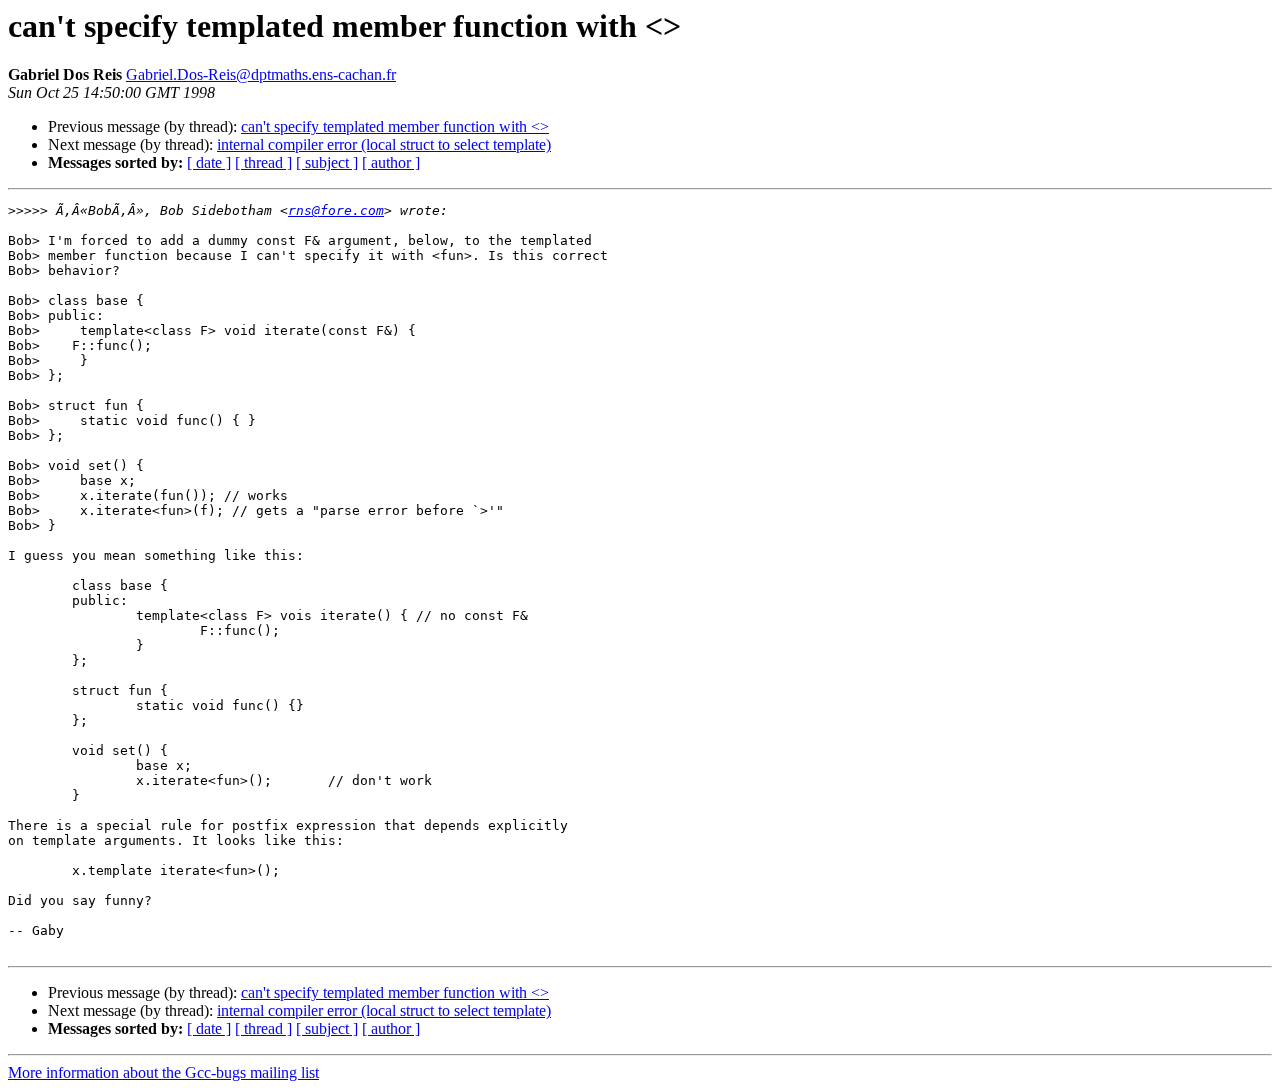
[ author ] (391, 162)
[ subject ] (327, 162)
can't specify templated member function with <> (395, 126)
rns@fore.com (336, 210)
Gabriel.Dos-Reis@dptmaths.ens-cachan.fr (261, 74)
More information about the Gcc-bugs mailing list (163, 1072)
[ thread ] (263, 162)
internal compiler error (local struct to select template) (384, 144)
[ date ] (209, 162)
